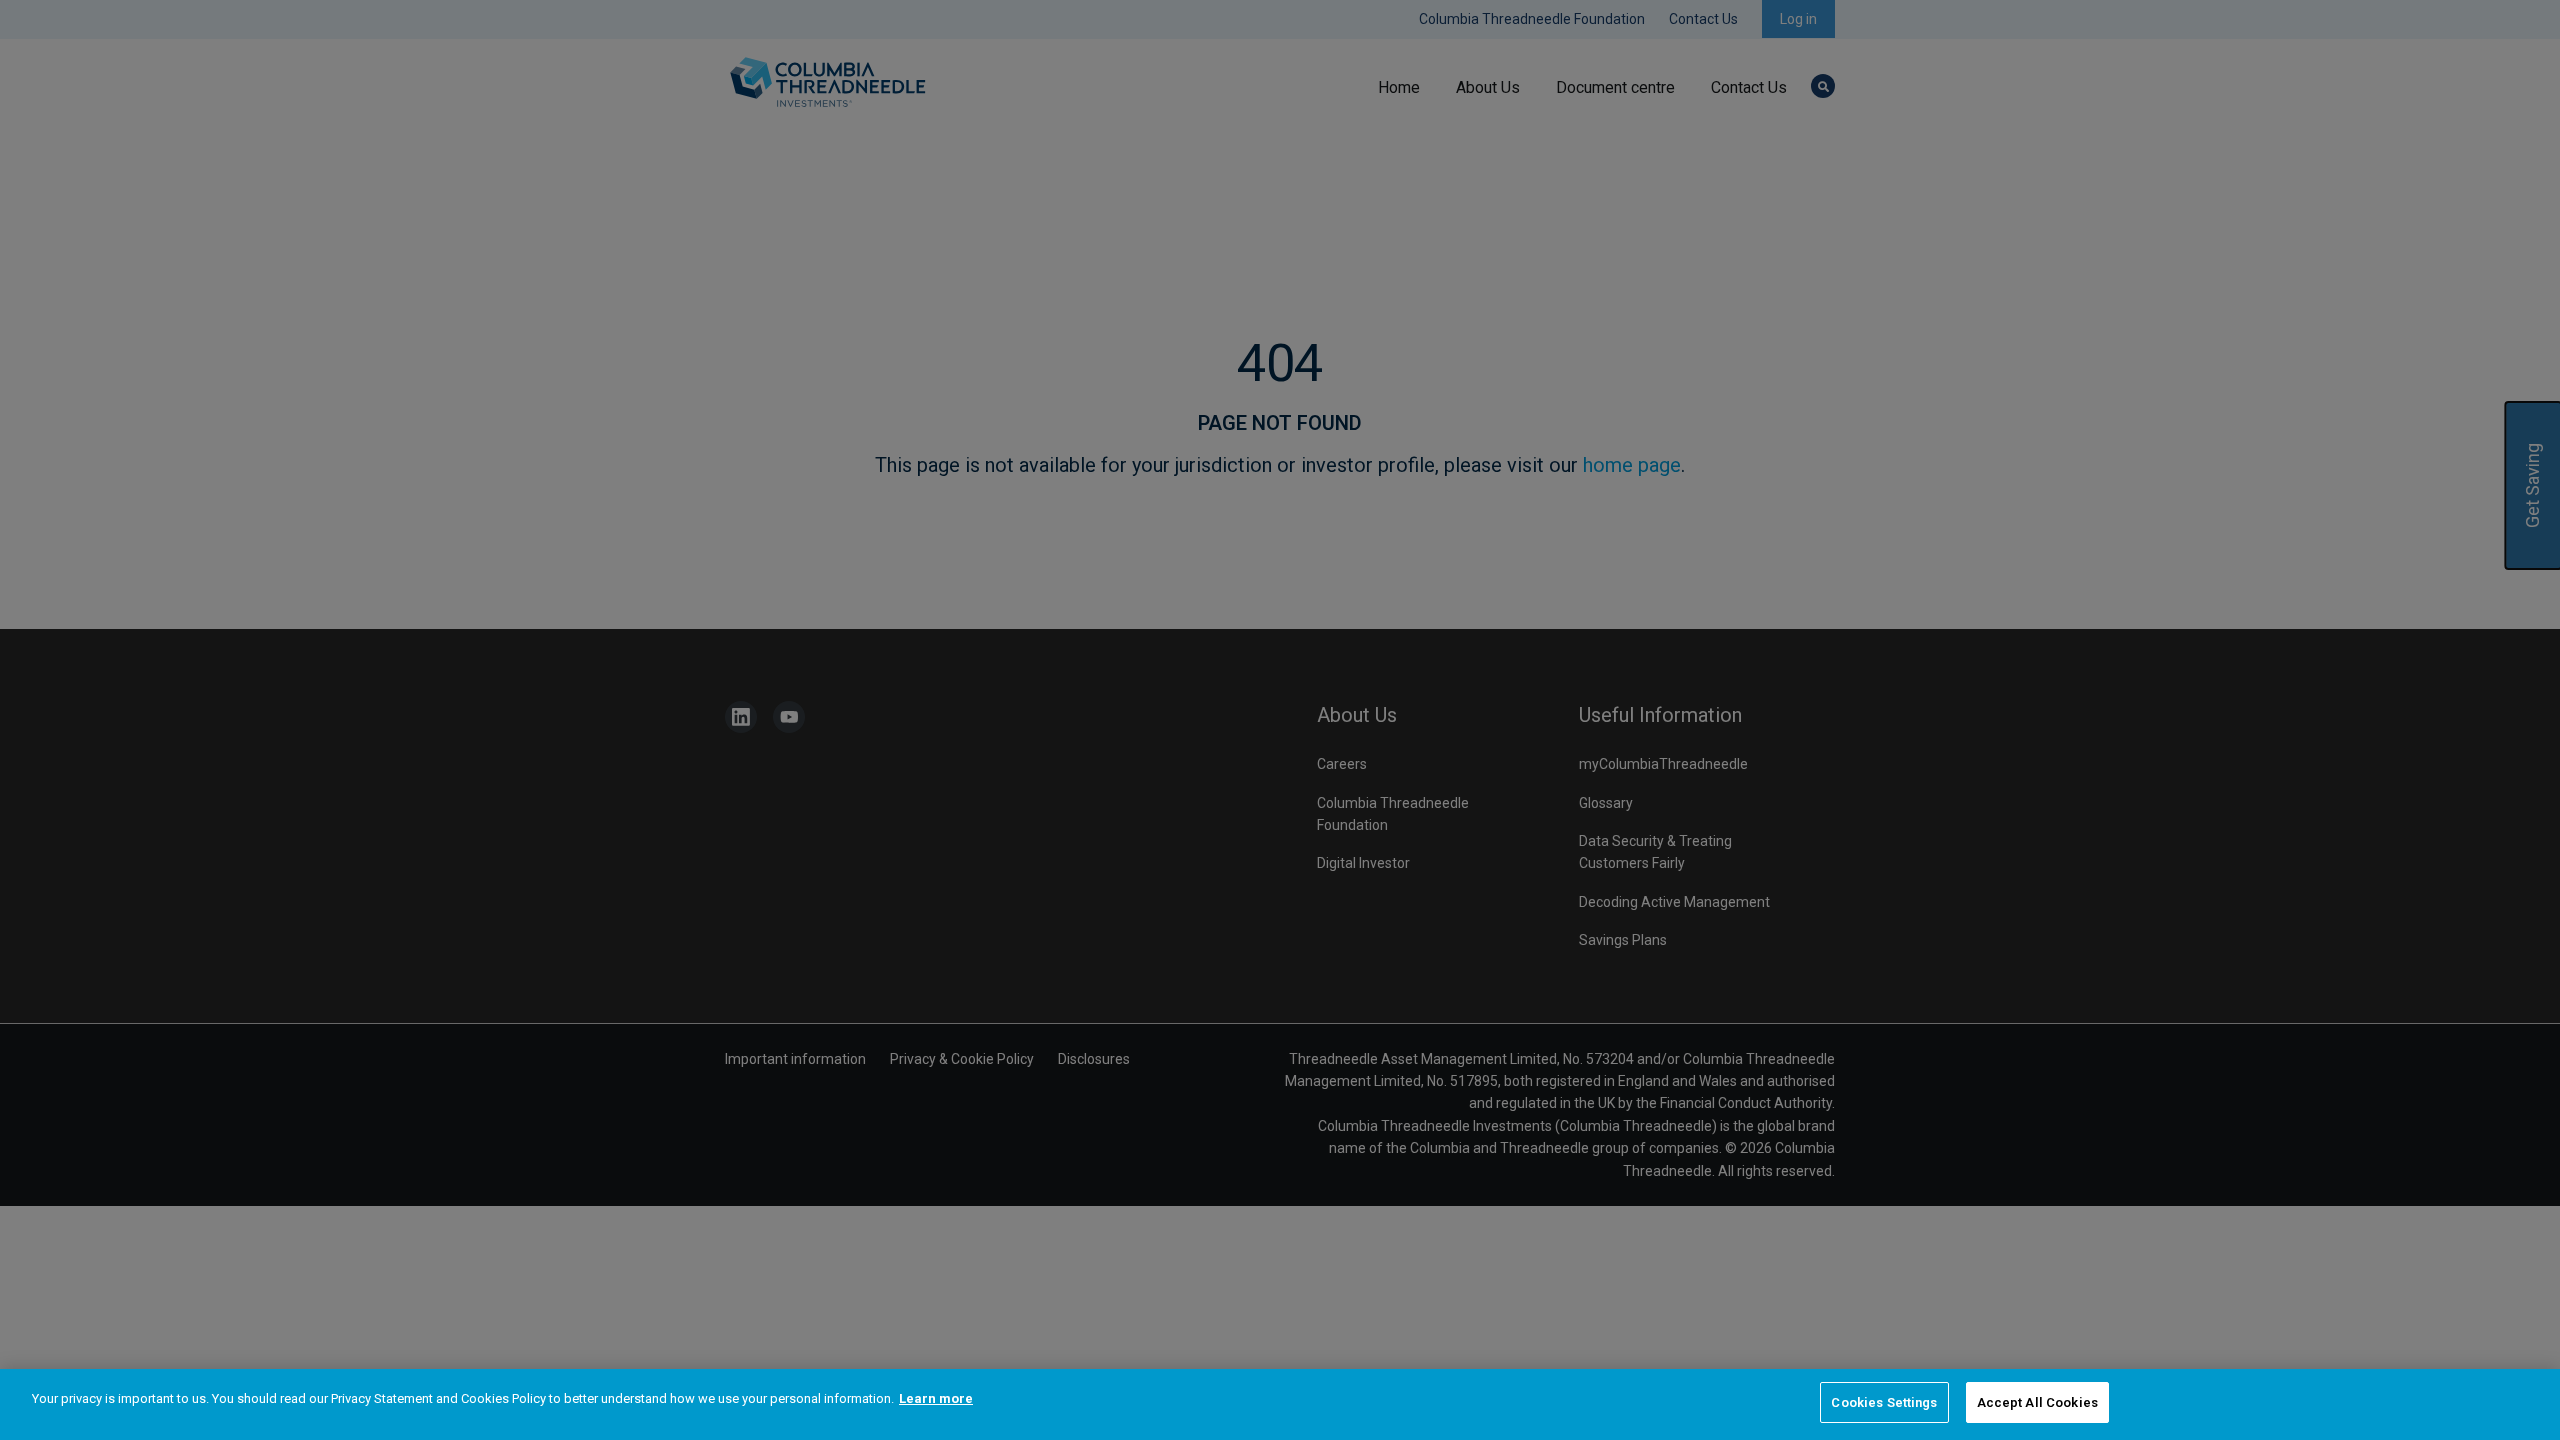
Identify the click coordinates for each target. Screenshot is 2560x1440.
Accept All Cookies (2037, 1402)
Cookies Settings (1884, 1402)
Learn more (936, 1398)
